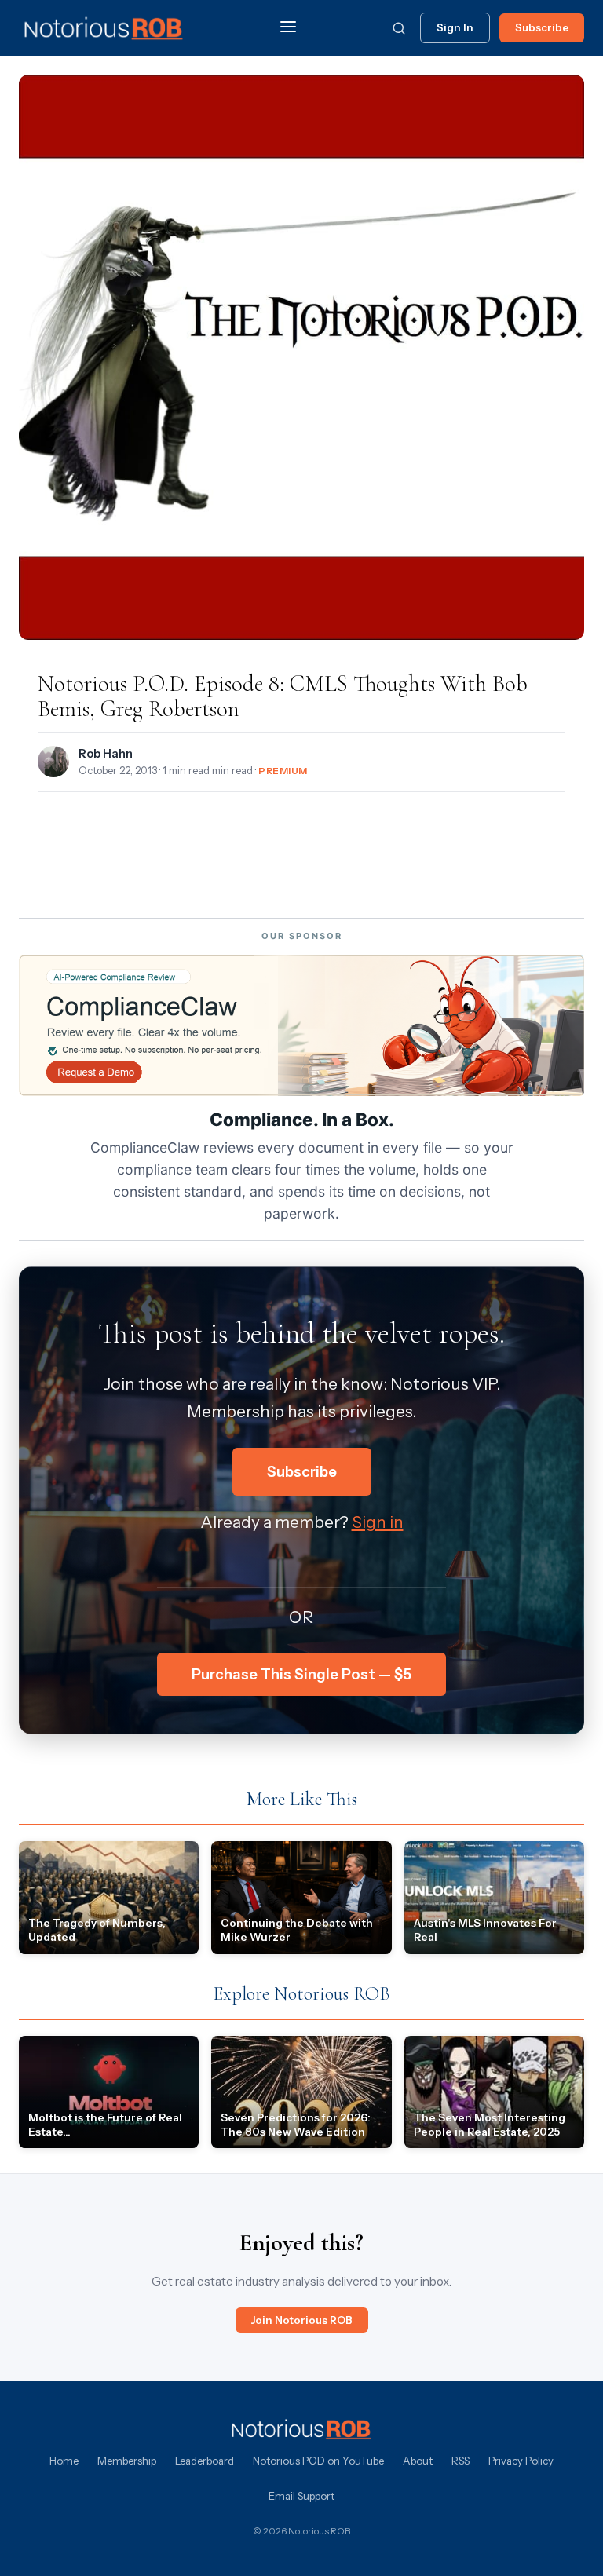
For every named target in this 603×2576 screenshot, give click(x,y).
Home (64, 2461)
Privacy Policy (521, 2461)
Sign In (455, 27)
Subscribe (542, 27)
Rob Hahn (106, 754)
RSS (460, 2461)
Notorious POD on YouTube (318, 2461)
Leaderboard (205, 2461)
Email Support (301, 2496)
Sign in (378, 1522)
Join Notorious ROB (302, 2320)
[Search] (399, 28)
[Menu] (288, 28)
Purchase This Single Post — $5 (301, 1674)
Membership (127, 2461)
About (418, 2461)
